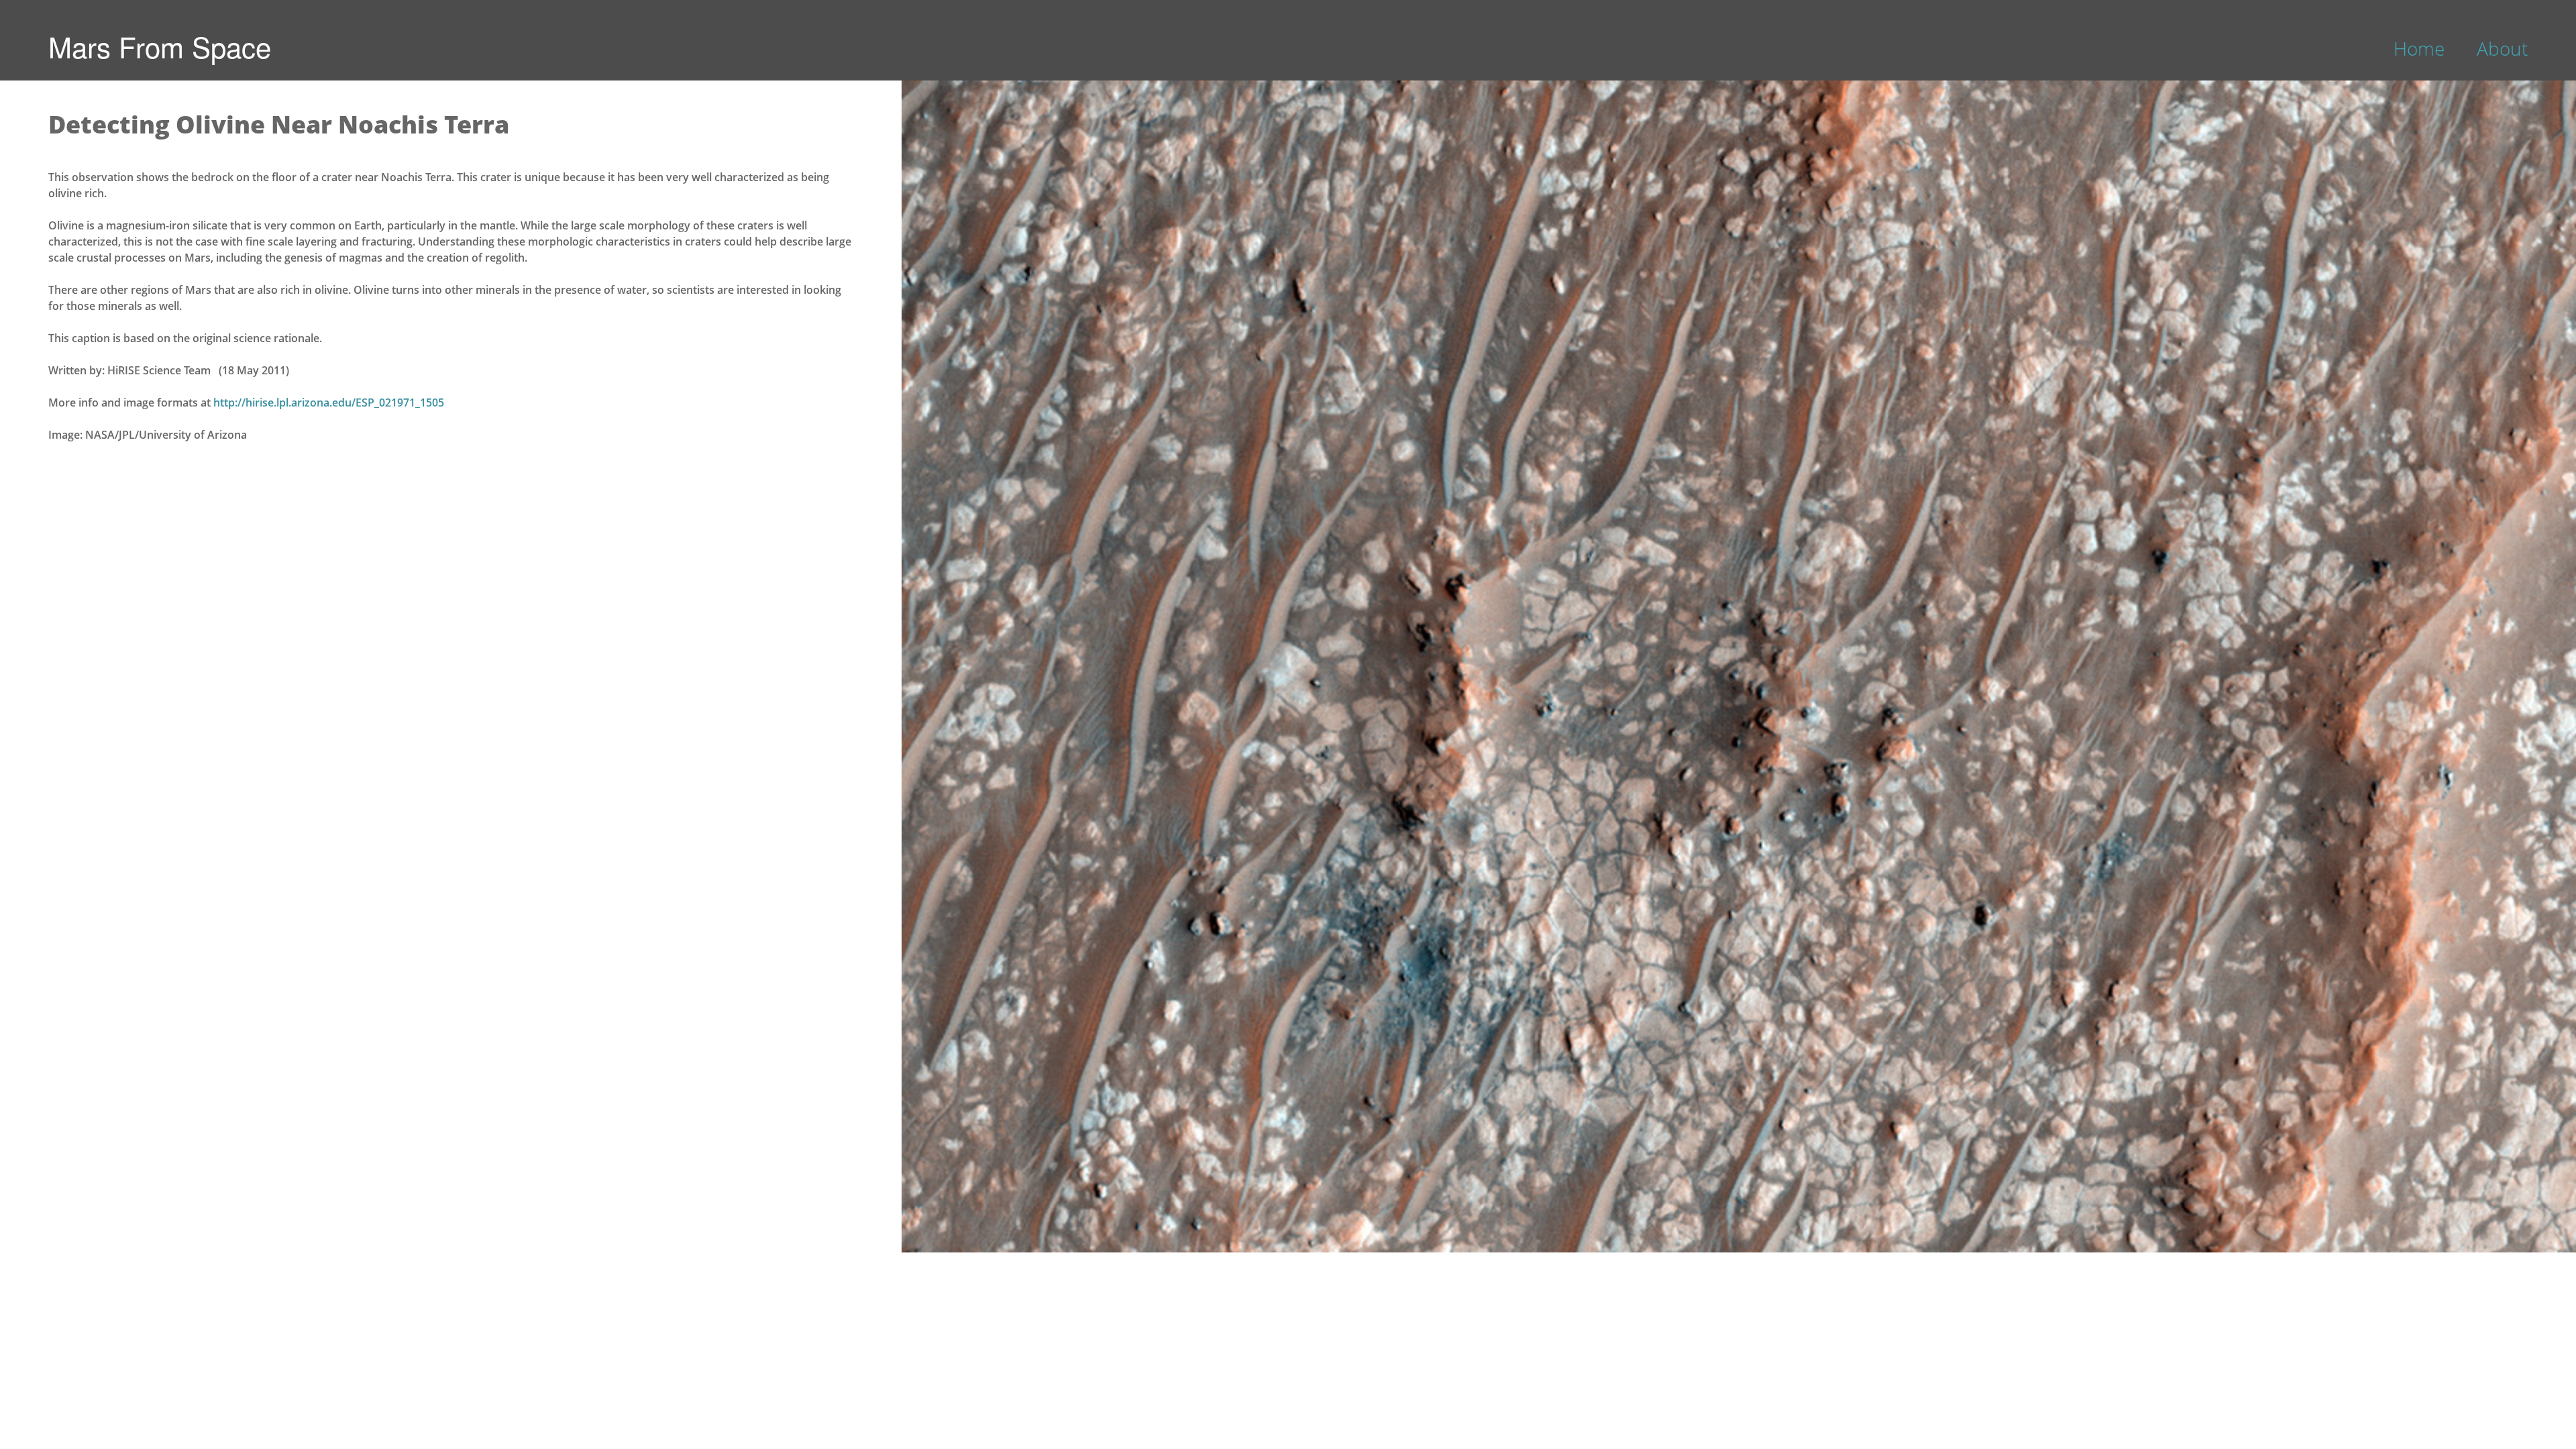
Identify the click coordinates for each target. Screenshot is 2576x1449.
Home (2419, 48)
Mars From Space (160, 46)
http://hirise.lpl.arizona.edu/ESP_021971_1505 (329, 402)
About (2502, 48)
